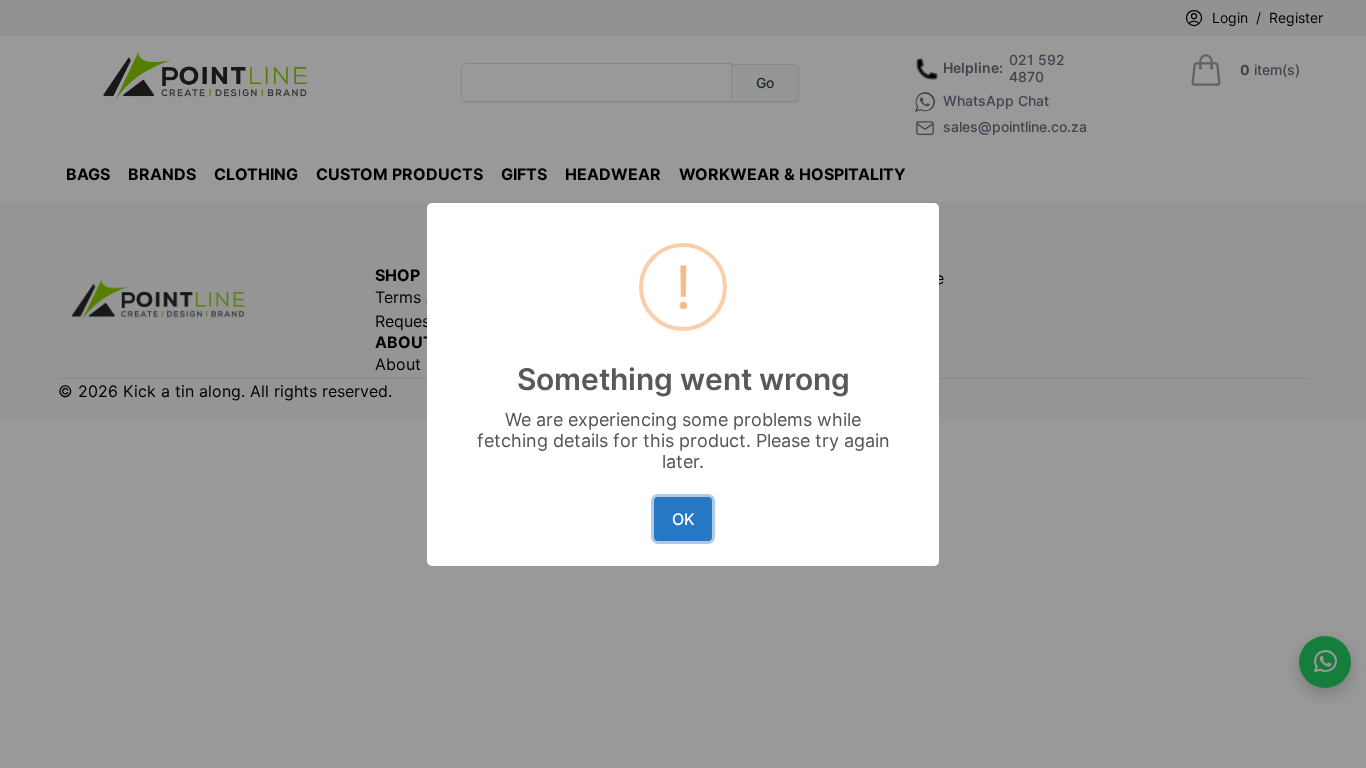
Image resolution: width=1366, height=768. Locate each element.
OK (683, 519)
